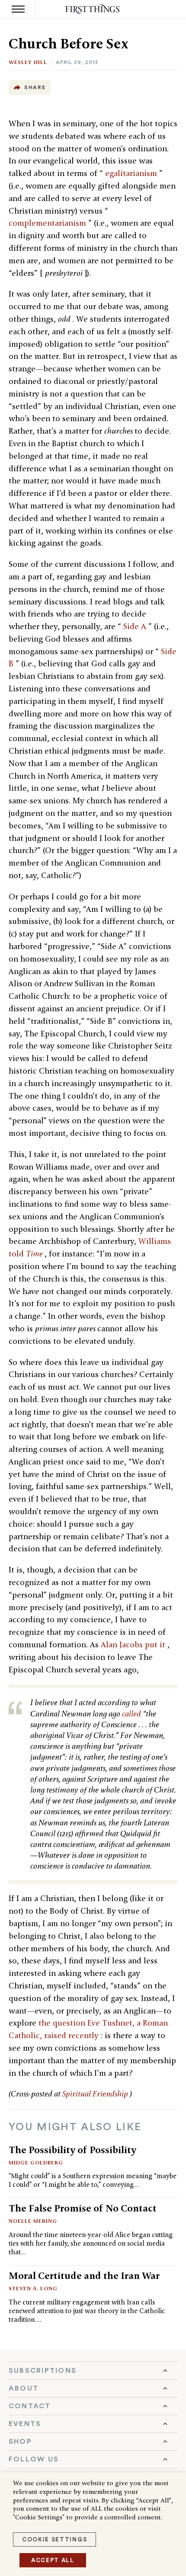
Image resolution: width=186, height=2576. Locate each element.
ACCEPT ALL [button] (53, 2560)
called (132, 1714)
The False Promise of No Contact (83, 2208)
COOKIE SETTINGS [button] (55, 2539)
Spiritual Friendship (96, 2094)
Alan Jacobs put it (134, 1644)
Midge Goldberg (36, 2162)
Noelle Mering (33, 2221)
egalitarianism (132, 173)
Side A (136, 626)
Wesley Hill (28, 62)
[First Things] (93, 9)
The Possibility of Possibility (72, 2150)
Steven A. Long (33, 2288)
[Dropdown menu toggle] (93, 2371)
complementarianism (48, 223)
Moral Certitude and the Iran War (84, 2276)
